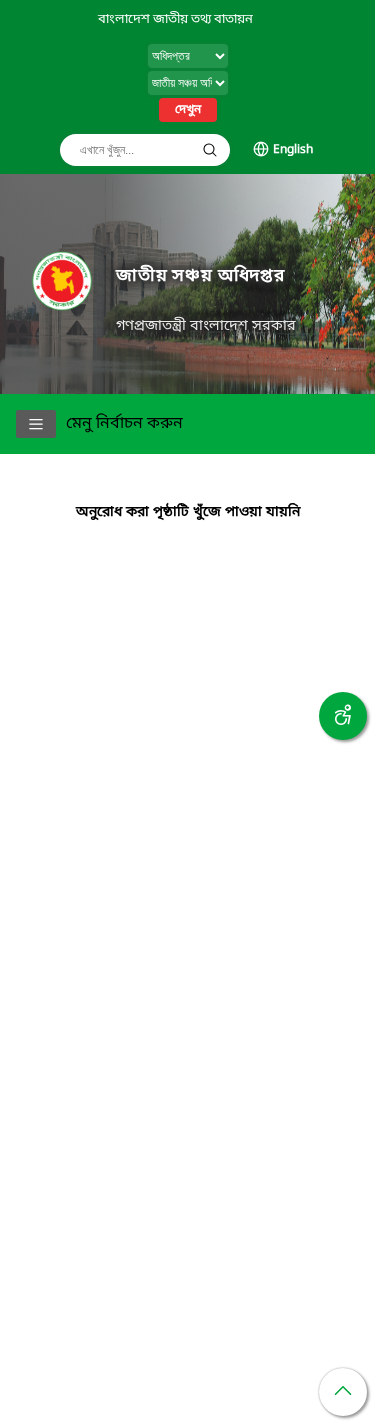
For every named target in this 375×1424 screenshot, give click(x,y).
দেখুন (188, 110)
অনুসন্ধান (210, 150)
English (293, 150)
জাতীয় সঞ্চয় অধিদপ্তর (200, 276)
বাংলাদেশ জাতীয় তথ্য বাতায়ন (175, 19)
